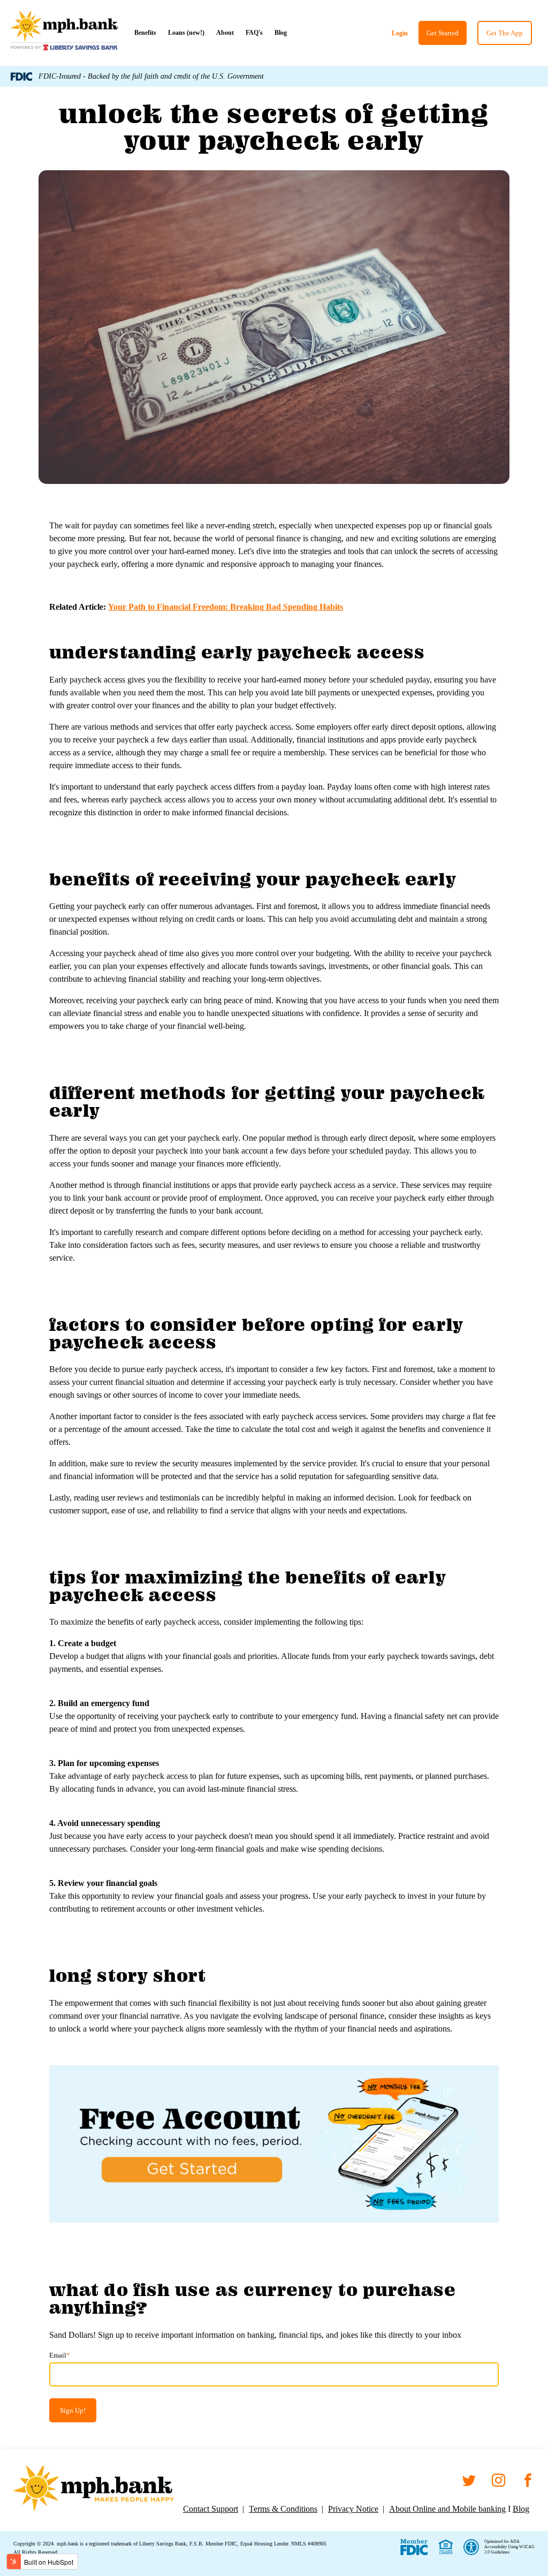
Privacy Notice (353, 2509)
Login (400, 33)
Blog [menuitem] (281, 33)
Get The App (505, 33)
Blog (521, 2509)
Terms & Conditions (283, 2509)
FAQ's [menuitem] (254, 33)
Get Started (443, 33)
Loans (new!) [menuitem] (186, 33)
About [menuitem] (225, 33)
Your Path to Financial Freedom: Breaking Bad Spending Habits (226, 607)
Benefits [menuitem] (145, 33)
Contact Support (211, 2509)
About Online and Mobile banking (447, 2509)
